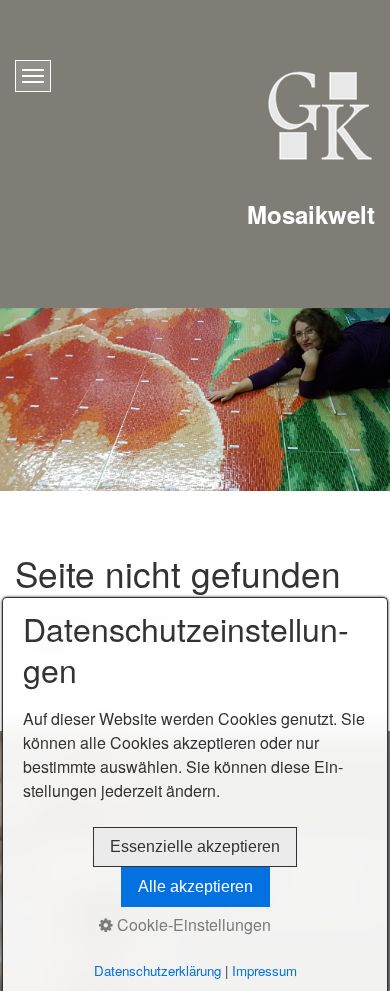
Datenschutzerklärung (157, 970)
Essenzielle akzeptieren (195, 846)
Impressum (264, 970)
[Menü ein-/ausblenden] (33, 76)
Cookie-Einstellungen (192, 924)
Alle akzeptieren (195, 886)
